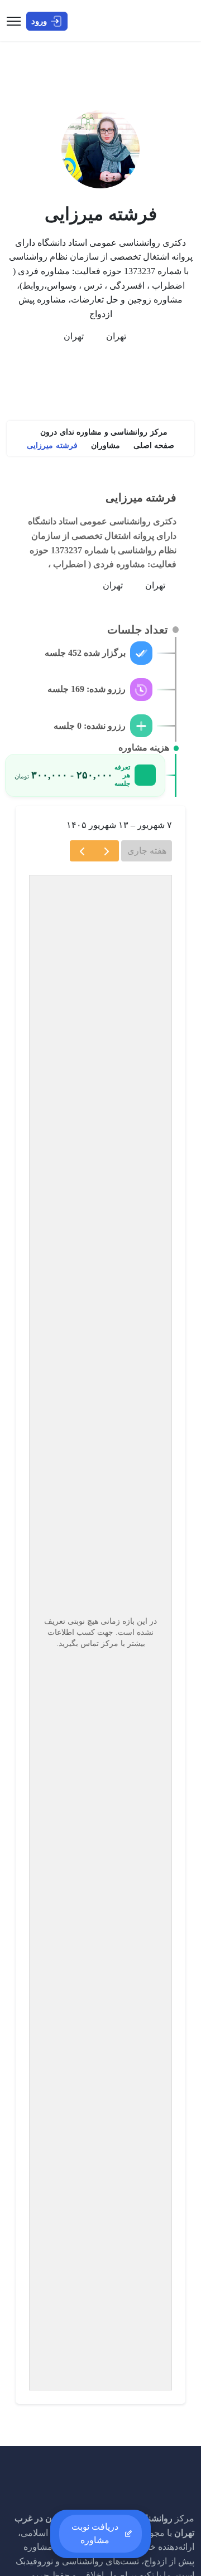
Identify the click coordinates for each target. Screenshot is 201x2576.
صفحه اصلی (154, 445)
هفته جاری (147, 851)
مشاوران (106, 445)
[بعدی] (82, 851)
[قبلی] (106, 851)
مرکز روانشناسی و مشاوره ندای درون (104, 432)
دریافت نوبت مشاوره (95, 2533)
